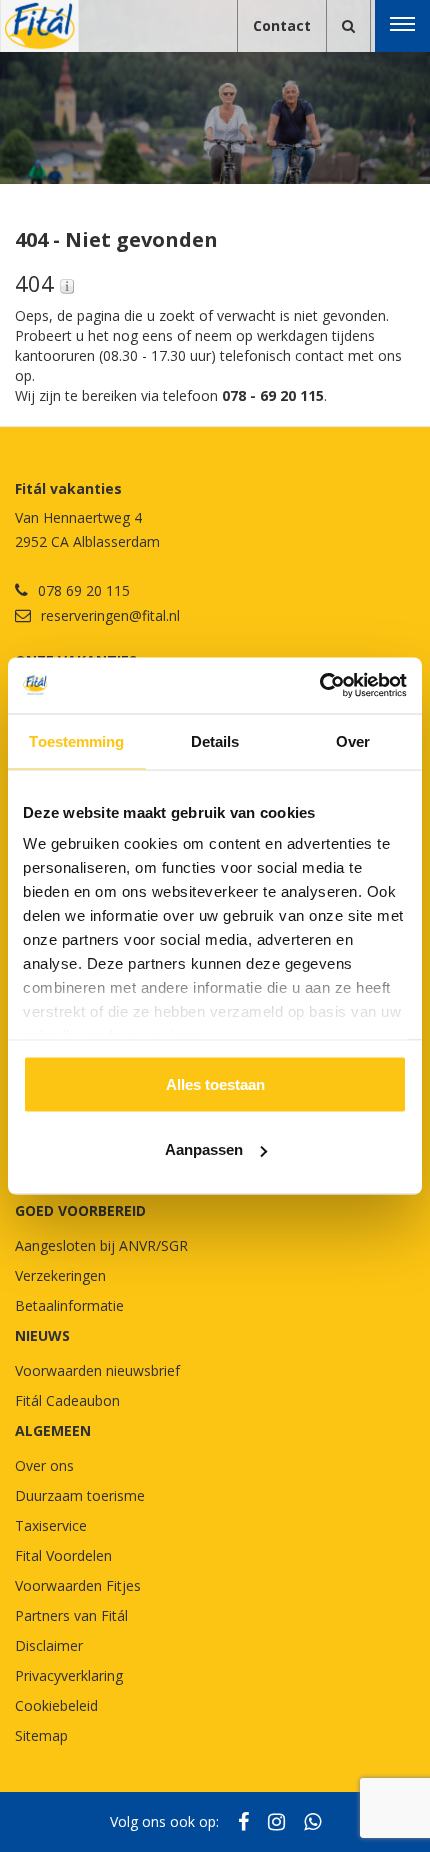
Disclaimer (49, 1645)
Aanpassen (204, 1149)
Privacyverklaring (69, 1675)
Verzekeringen (60, 1275)
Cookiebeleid (56, 1705)
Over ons (44, 1465)
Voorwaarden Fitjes (78, 1585)
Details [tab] (215, 740)
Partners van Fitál (71, 1615)
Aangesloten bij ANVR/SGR (101, 1245)
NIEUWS (42, 1335)
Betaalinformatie (69, 1305)
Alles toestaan (215, 1083)
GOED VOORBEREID (80, 1210)
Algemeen (53, 1430)
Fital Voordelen (63, 1555)
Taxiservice (51, 1525)
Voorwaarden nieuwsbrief (97, 1370)
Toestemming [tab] (76, 740)
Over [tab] (353, 740)
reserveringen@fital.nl (110, 615)
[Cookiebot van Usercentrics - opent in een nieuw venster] (319, 686)
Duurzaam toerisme (80, 1495)
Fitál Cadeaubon (67, 1400)
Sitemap (41, 1735)
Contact (282, 25)
